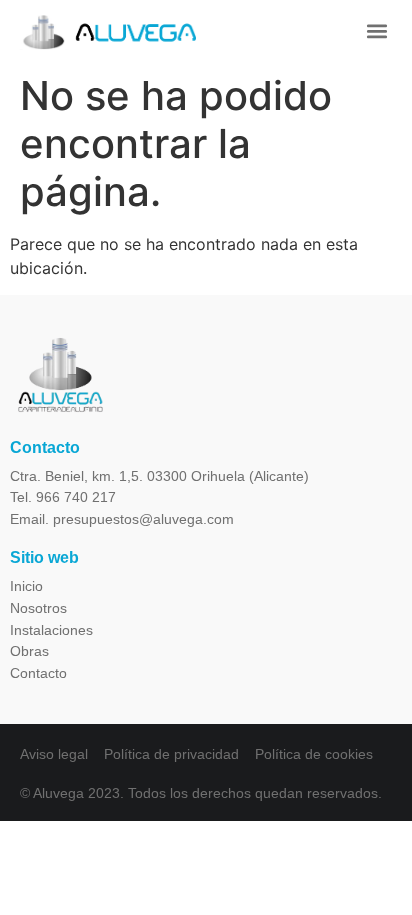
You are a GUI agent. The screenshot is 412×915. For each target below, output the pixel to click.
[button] (377, 30)
